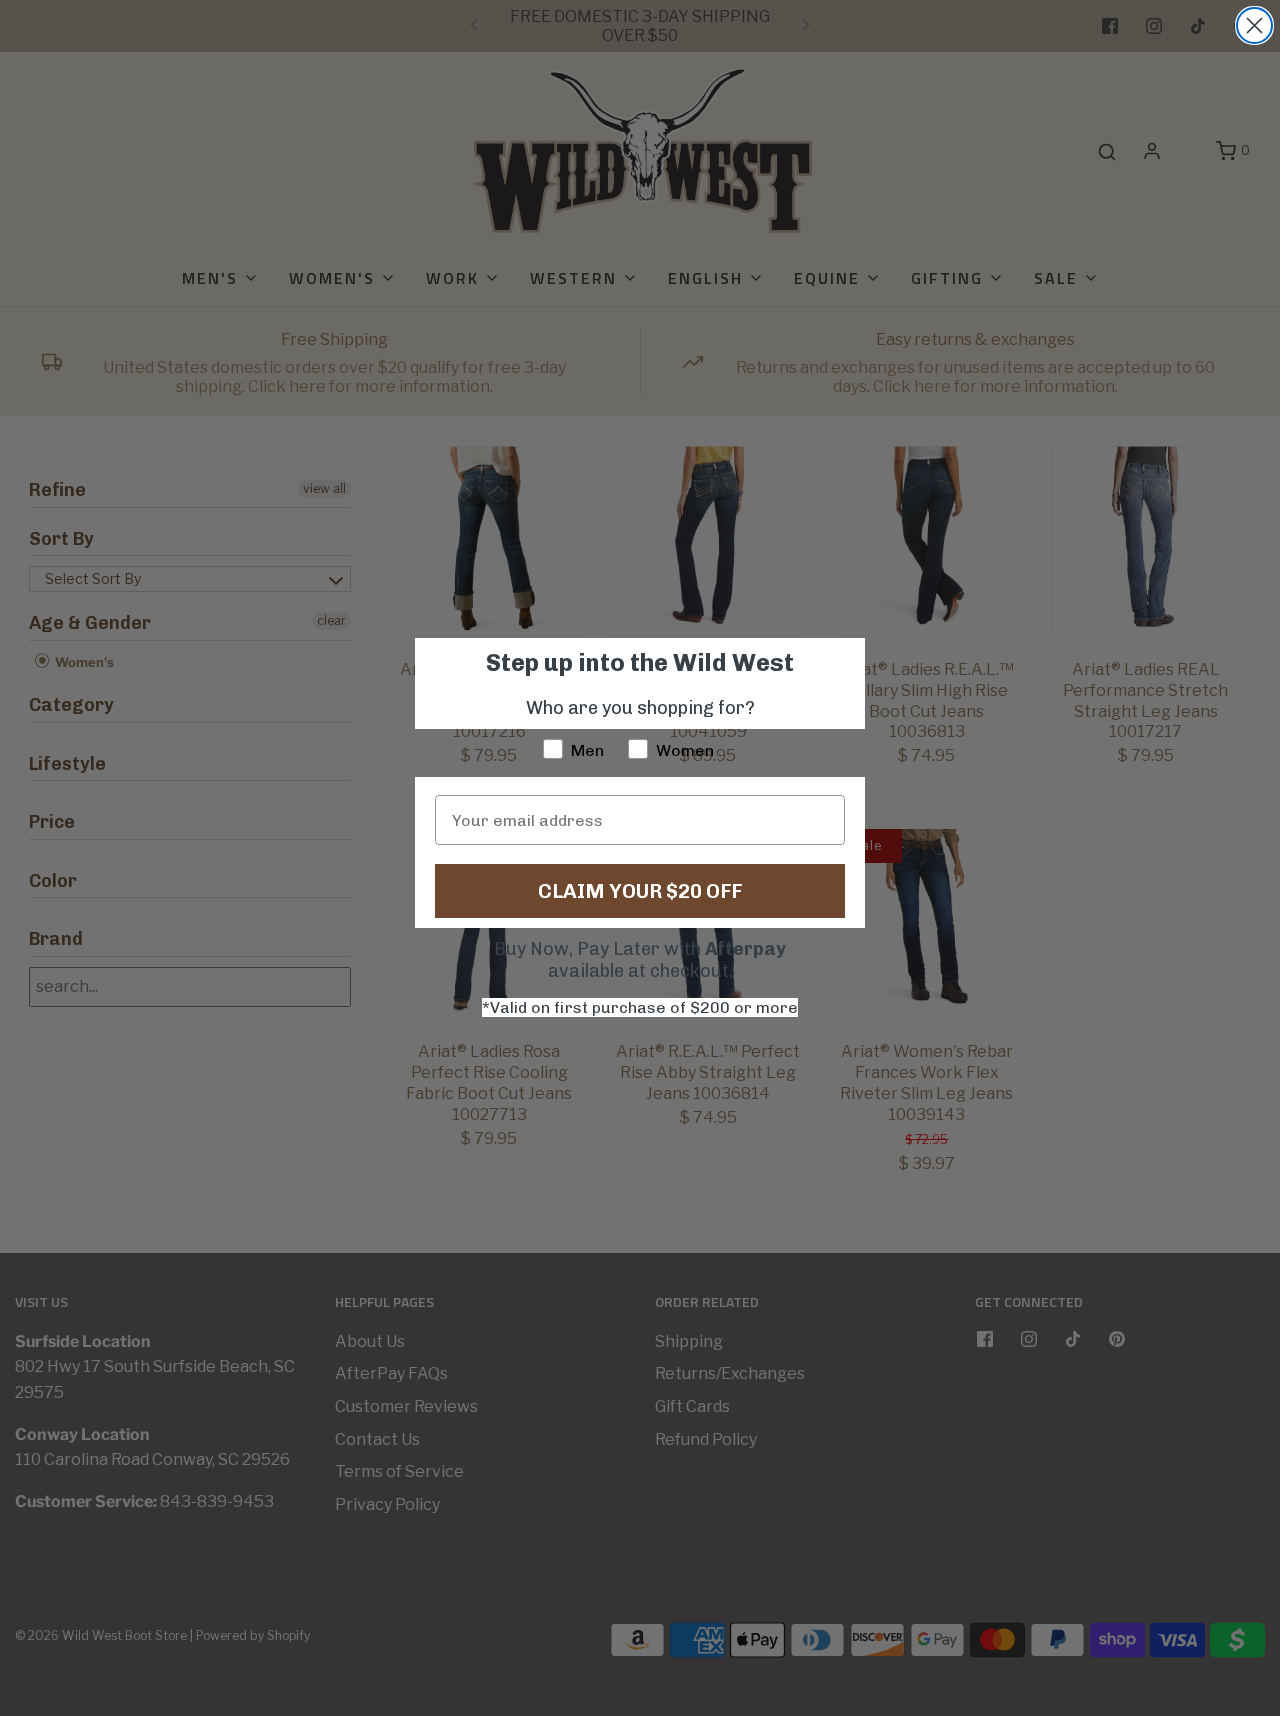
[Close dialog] (1254, 25)
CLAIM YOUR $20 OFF (640, 891)
